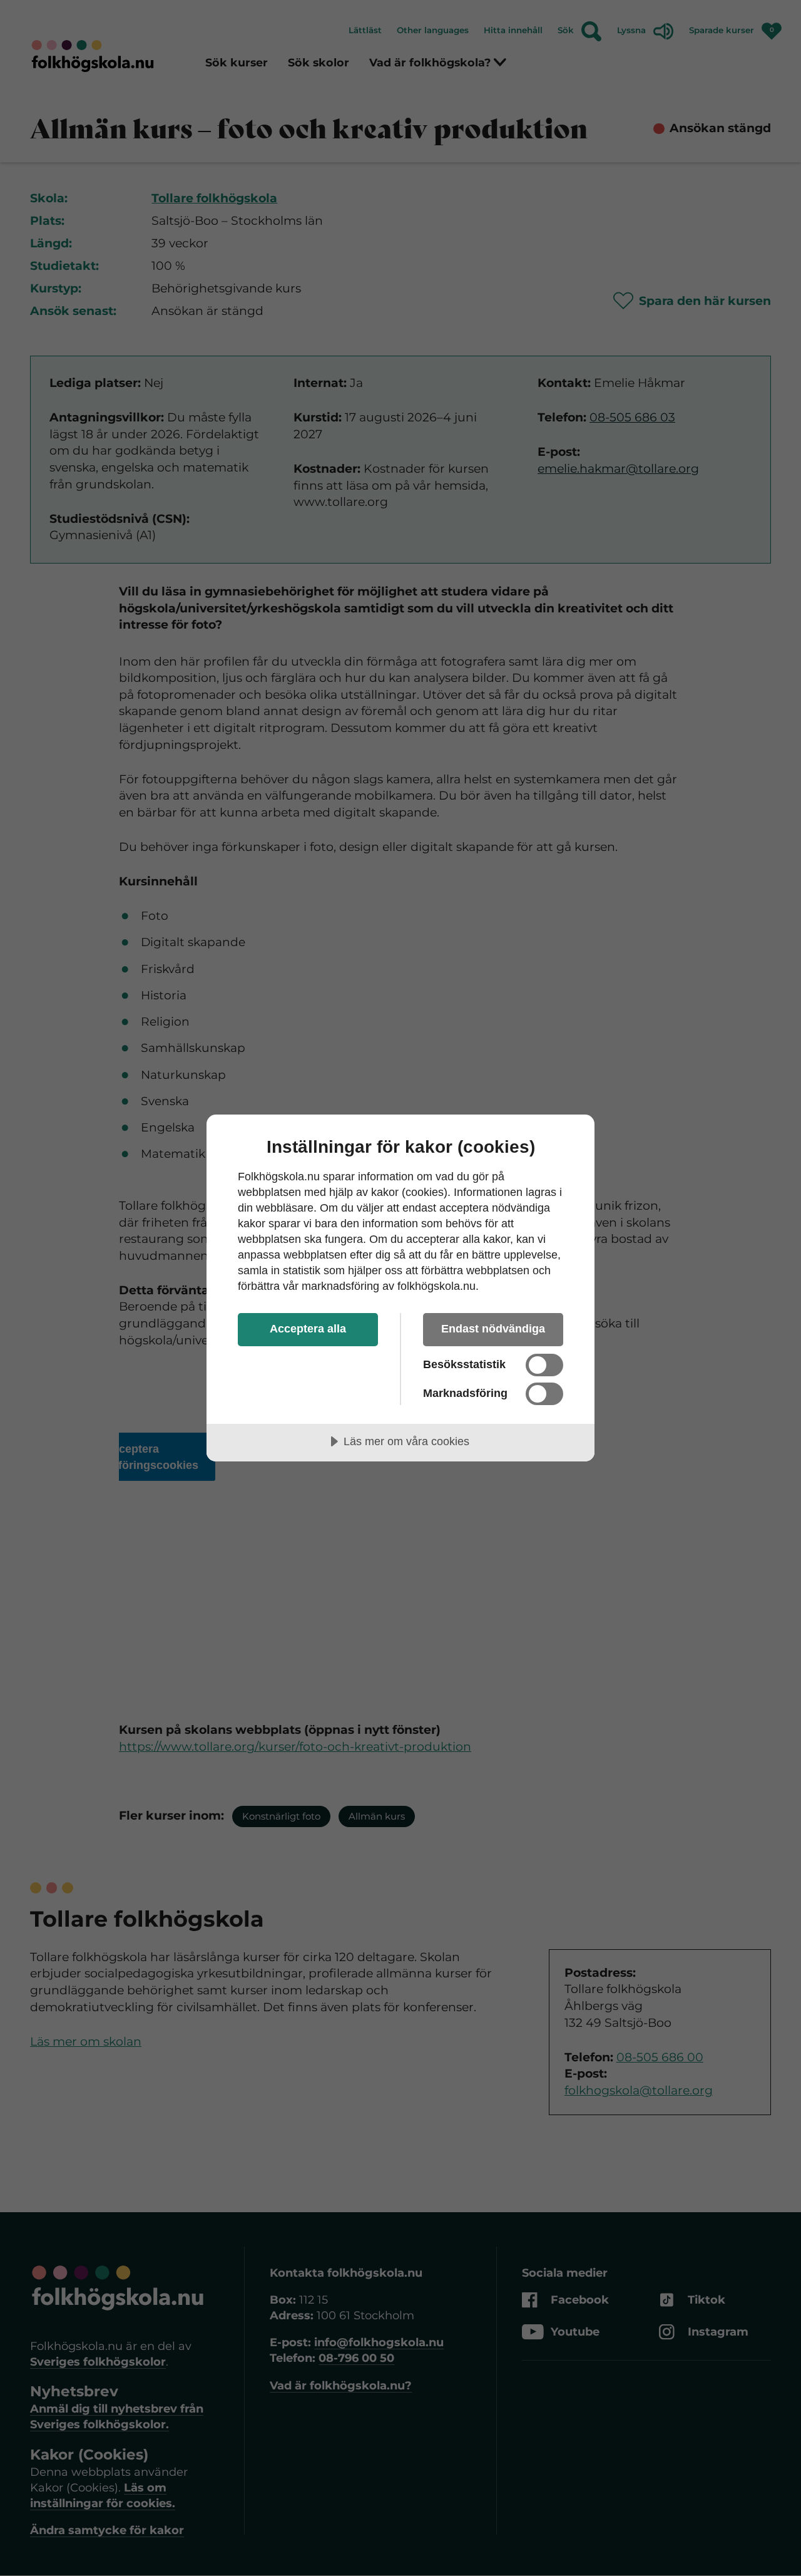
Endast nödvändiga (493, 1329)
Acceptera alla (308, 1329)
